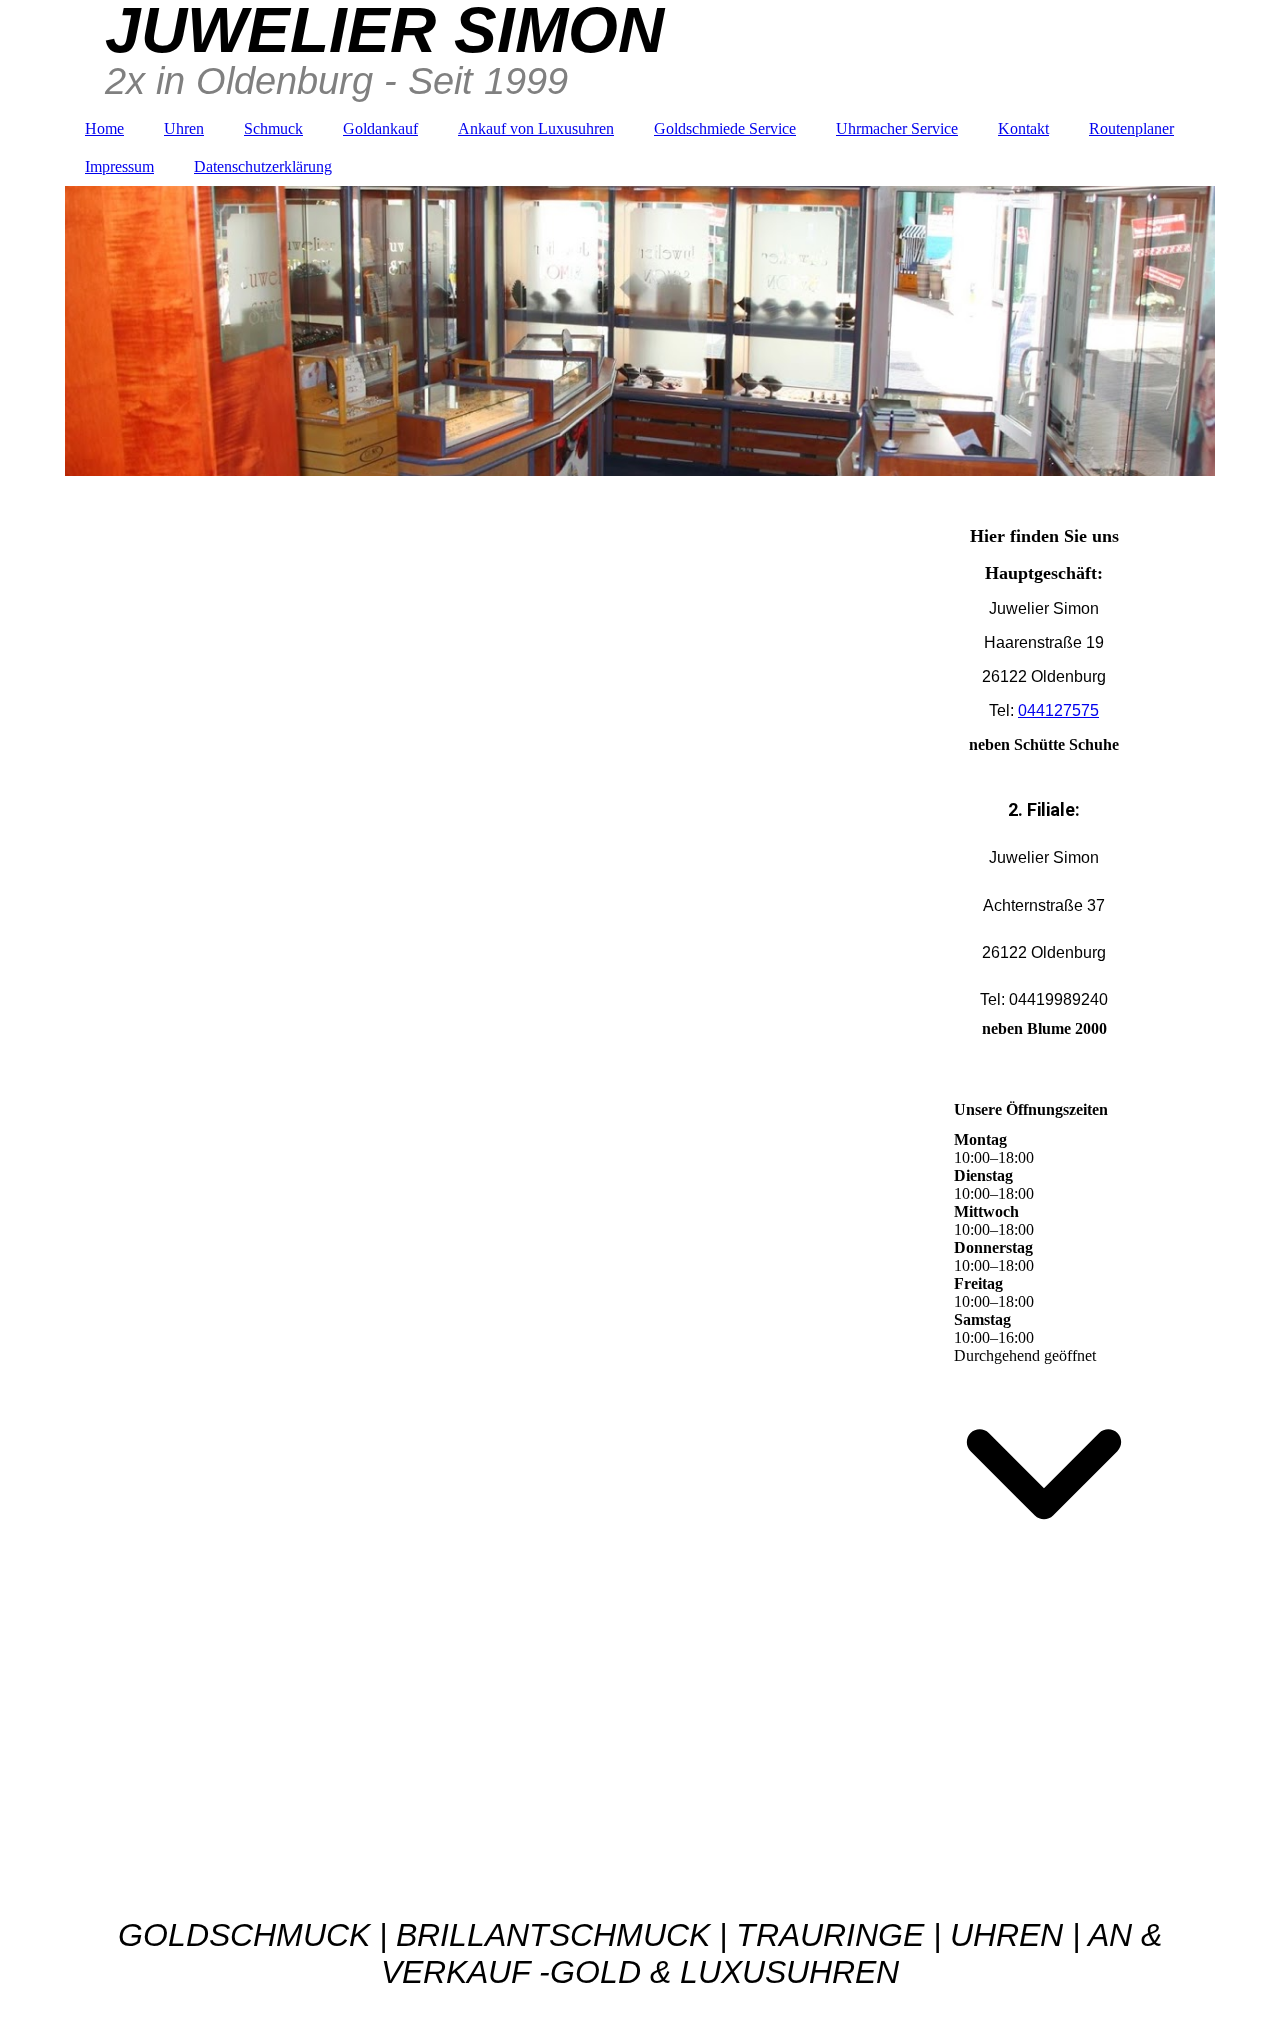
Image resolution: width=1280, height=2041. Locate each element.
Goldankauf (380, 128)
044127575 (1058, 710)
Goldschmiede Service (725, 128)
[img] (640, 331)
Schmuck (273, 128)
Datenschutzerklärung (263, 166)
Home (104, 128)
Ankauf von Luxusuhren (536, 128)
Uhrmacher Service (897, 128)
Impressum (119, 166)
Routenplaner (1131, 128)
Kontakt (1023, 128)
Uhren (184, 128)
